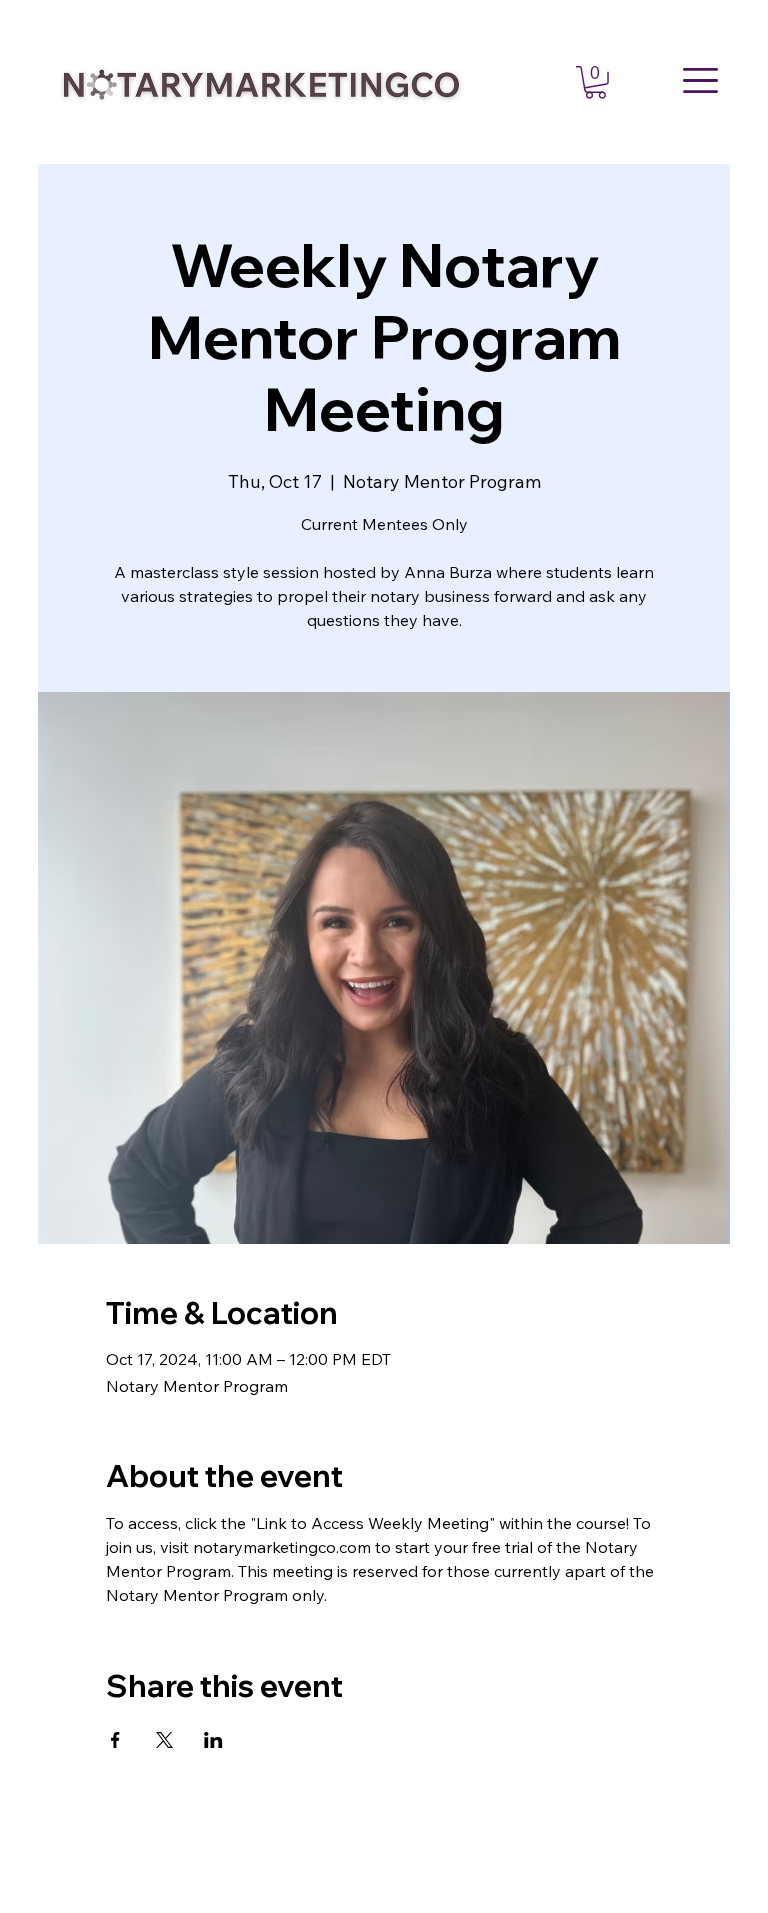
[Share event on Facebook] (115, 1740)
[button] (595, 82)
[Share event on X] (164, 1740)
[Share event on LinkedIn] (213, 1740)
